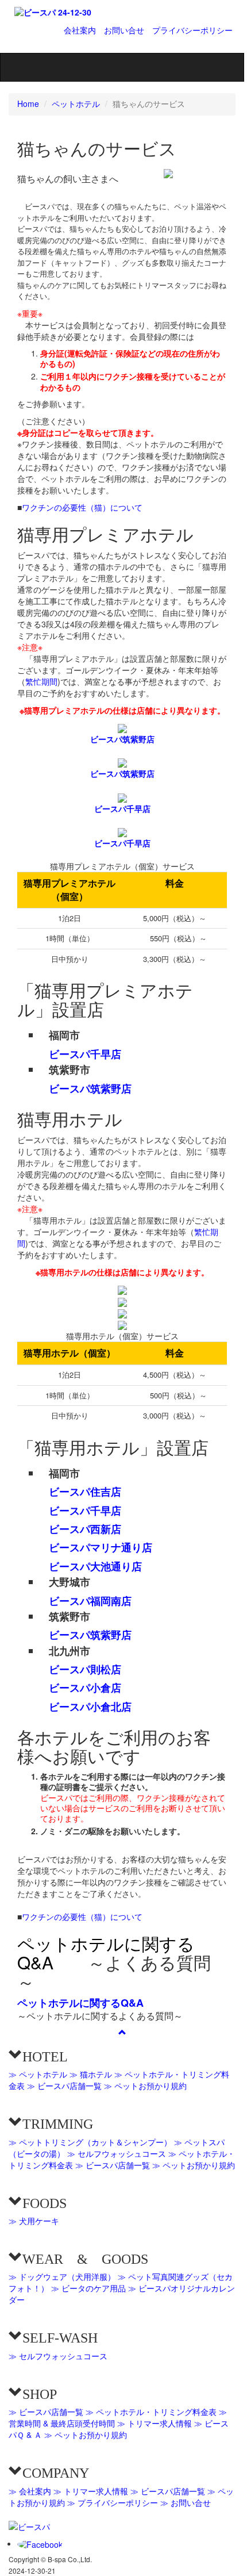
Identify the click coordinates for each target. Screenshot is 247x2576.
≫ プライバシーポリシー (113, 2502)
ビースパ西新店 (85, 1529)
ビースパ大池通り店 (95, 1566)
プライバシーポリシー (192, 30)
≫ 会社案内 (30, 2491)
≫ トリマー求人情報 (155, 2423)
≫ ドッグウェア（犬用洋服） (62, 2276)
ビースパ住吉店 (85, 1492)
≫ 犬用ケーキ (34, 2221)
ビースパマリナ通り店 (101, 1547)
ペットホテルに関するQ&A (106, 1953)
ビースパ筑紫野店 (122, 739)
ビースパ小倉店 (85, 1688)
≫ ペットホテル (38, 2074)
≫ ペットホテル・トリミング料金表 (151, 2412)
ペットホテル (76, 103)
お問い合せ (124, 30)
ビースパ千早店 (122, 808)
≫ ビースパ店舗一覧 (64, 2086)
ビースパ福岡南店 (90, 1601)
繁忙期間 (41, 681)
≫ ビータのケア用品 (88, 2288)
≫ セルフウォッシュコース (117, 2153)
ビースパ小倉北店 (90, 1707)
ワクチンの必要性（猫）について (82, 507)
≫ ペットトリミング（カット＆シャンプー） (90, 2142)
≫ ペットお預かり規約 (145, 2086)
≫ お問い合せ (186, 2502)
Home (28, 103)
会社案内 (80, 30)
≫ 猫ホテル (91, 2074)
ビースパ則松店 (85, 1669)
